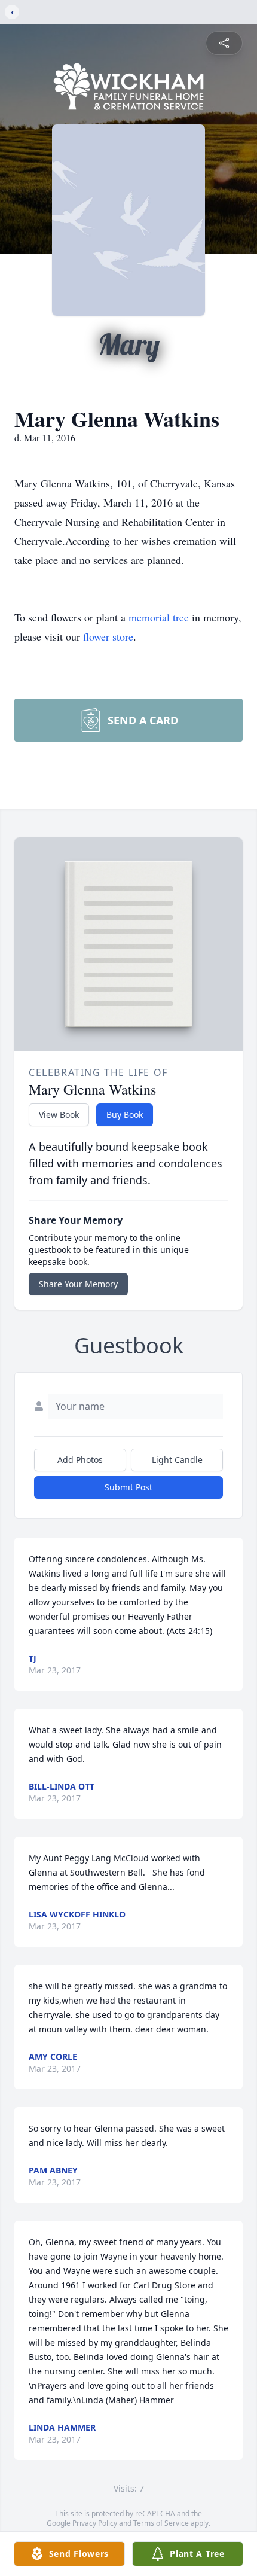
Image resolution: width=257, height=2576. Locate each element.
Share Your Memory (78, 1284)
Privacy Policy (95, 2523)
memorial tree (159, 617)
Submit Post (128, 1487)
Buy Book (125, 1115)
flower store (108, 636)
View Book (59, 1115)
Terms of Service (161, 2523)
